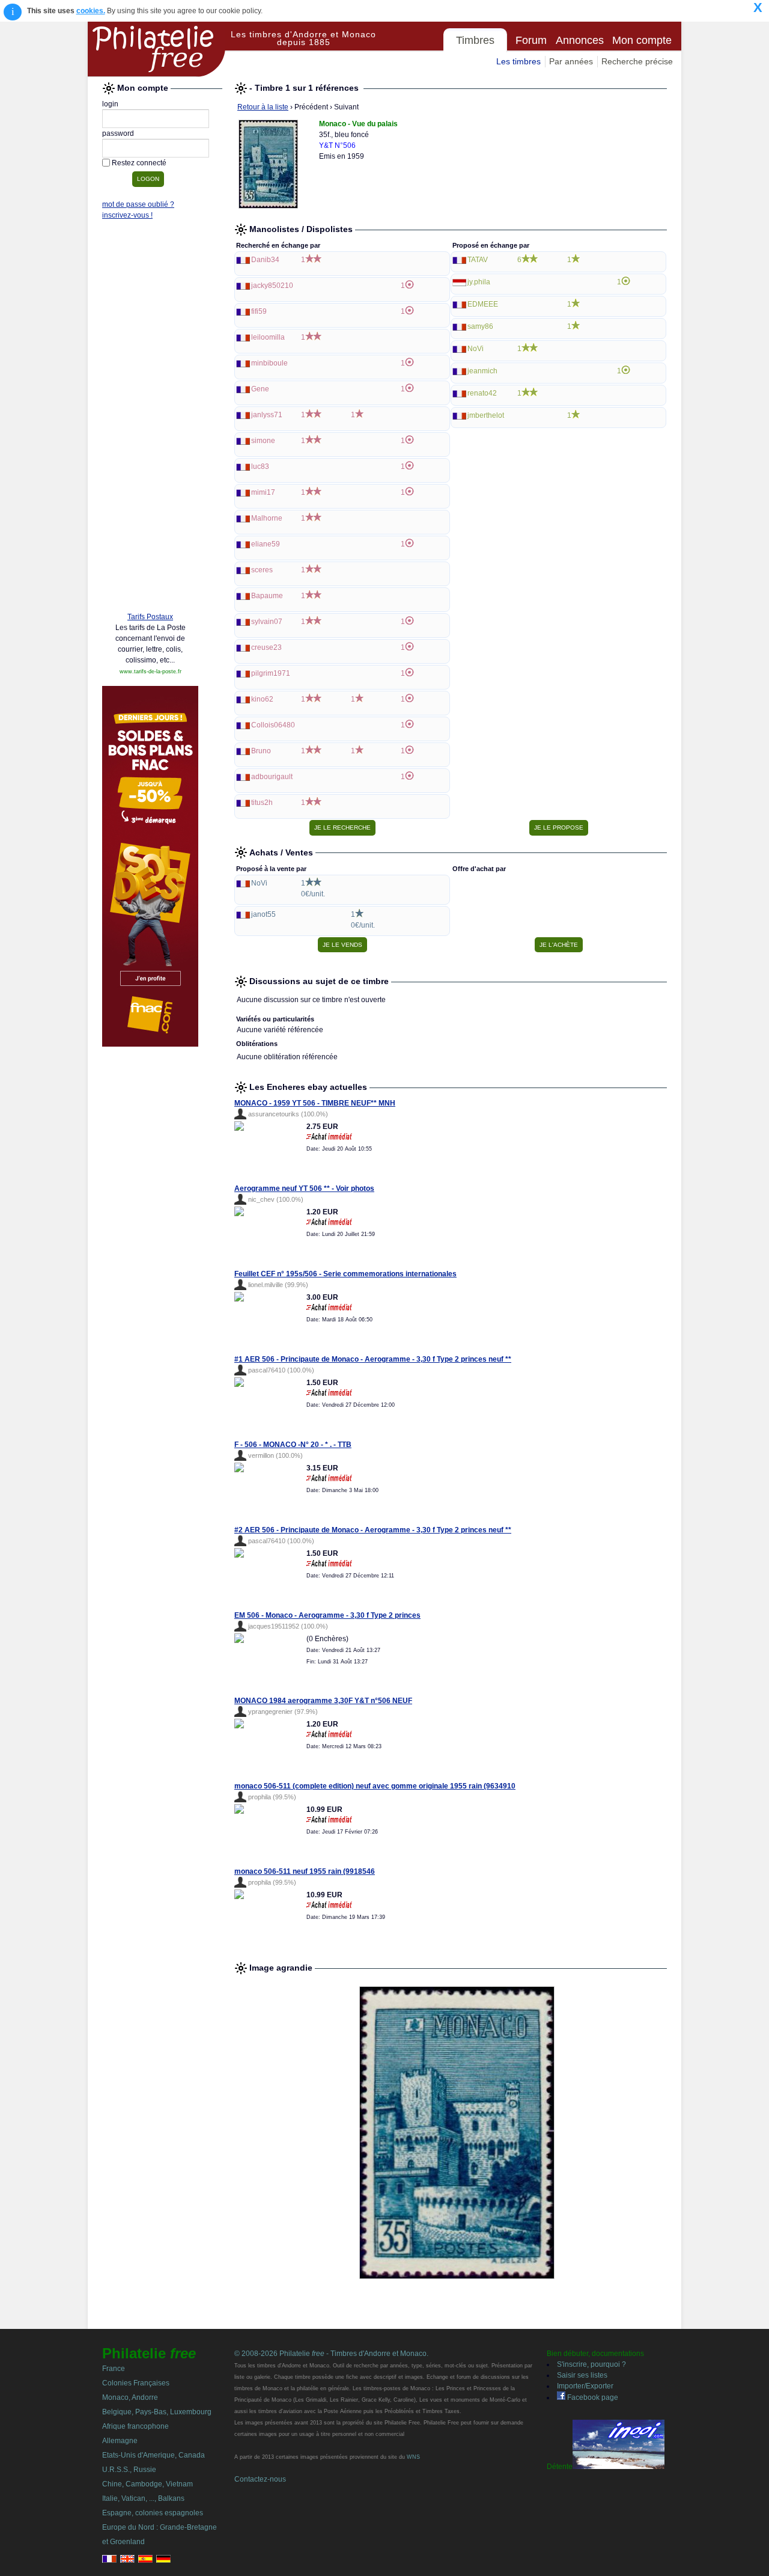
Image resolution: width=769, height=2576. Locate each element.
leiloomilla (268, 337)
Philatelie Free (157, 49)
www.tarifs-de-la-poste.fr (150, 672)
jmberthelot (486, 415)
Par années (571, 61)
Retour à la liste (263, 107)
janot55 (263, 914)
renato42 (482, 393)
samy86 (480, 326)
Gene (260, 389)
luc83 (260, 467)
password (118, 133)
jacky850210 (272, 286)
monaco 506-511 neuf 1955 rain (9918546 (305, 1871)
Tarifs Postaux (150, 617)
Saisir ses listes (582, 2375)
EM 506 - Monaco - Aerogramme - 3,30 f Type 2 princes (327, 1615)
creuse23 (266, 647)
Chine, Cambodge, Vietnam (147, 2484)
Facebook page (592, 2397)
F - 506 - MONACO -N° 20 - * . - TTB (293, 1445)
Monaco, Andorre (130, 2397)
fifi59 (259, 311)
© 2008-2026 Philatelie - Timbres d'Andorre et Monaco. (331, 2354)
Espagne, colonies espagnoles (153, 2513)
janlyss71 (267, 415)
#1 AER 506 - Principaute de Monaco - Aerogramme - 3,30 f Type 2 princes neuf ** (373, 1359)
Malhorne (267, 518)
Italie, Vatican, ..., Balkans (143, 2498)
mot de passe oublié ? (138, 204)
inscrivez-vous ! (127, 215)
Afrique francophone (135, 2426)
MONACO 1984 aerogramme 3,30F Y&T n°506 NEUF (323, 1701)
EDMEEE (483, 304)
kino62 (262, 699)
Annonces (580, 40)
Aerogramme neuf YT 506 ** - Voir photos (304, 1189)
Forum (531, 40)
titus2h (262, 803)
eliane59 (266, 544)
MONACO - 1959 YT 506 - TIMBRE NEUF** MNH (315, 1103)
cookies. (91, 11)
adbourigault (272, 777)
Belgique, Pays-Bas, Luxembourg (157, 2412)
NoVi (476, 349)
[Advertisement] (150, 419)
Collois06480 (273, 725)
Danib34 (265, 260)
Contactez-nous (260, 2479)
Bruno (261, 751)
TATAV (478, 260)
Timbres (475, 40)
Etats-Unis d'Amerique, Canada (153, 2455)
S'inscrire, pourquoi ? (591, 2364)
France (114, 2369)
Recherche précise (637, 61)
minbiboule (269, 363)
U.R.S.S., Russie (129, 2470)
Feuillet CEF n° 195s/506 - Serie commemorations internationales (345, 1274)
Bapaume (267, 596)
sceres (262, 570)
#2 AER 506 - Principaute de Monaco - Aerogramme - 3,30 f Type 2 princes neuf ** (373, 1530)
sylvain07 (267, 622)
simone (263, 441)
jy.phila (479, 282)
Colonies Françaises (136, 2383)
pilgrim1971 (271, 673)
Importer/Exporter (585, 2386)
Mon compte (642, 40)
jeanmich (482, 371)
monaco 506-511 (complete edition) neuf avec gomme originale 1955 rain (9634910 (375, 1786)
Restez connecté (139, 163)
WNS (413, 2457)
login (110, 104)
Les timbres (518, 61)
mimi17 (263, 492)
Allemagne (120, 2441)
